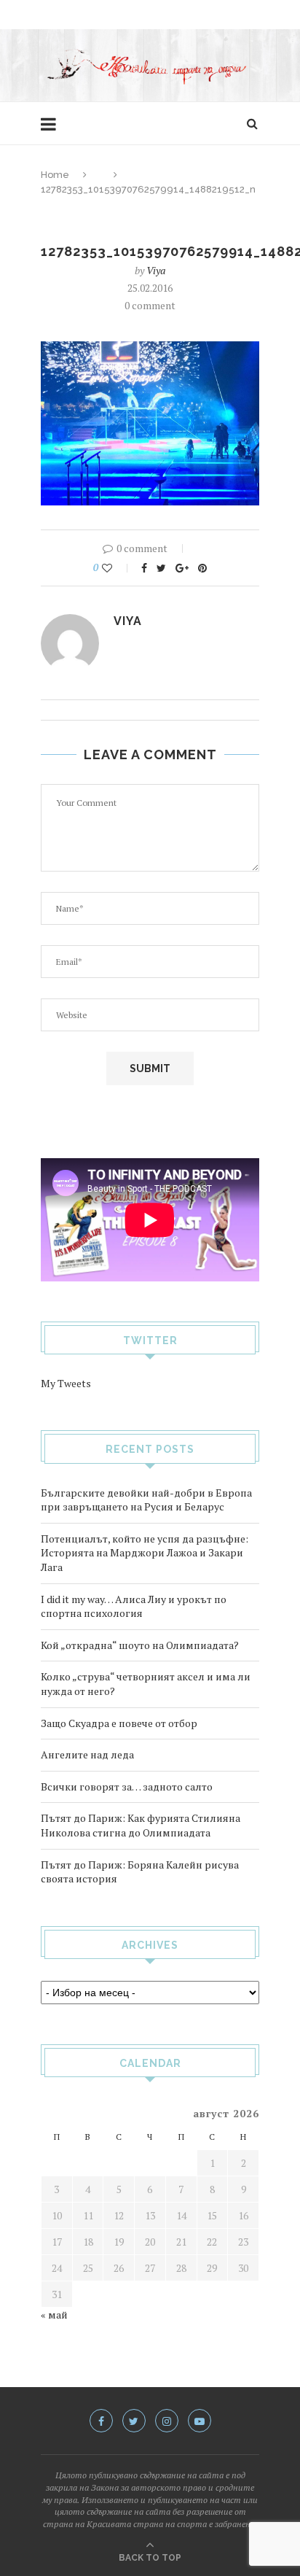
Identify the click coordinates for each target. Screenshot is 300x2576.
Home (55, 175)
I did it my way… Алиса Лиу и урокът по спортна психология (134, 1606)
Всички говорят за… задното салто (127, 1786)
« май (54, 2315)
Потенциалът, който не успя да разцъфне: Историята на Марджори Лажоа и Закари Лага (145, 1553)
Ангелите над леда (87, 1754)
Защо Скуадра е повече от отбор (119, 1723)
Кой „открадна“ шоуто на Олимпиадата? (140, 1645)
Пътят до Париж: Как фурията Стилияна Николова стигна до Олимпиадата (141, 1825)
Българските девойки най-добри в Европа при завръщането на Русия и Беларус (146, 1500)
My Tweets (66, 1383)
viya (156, 270)
